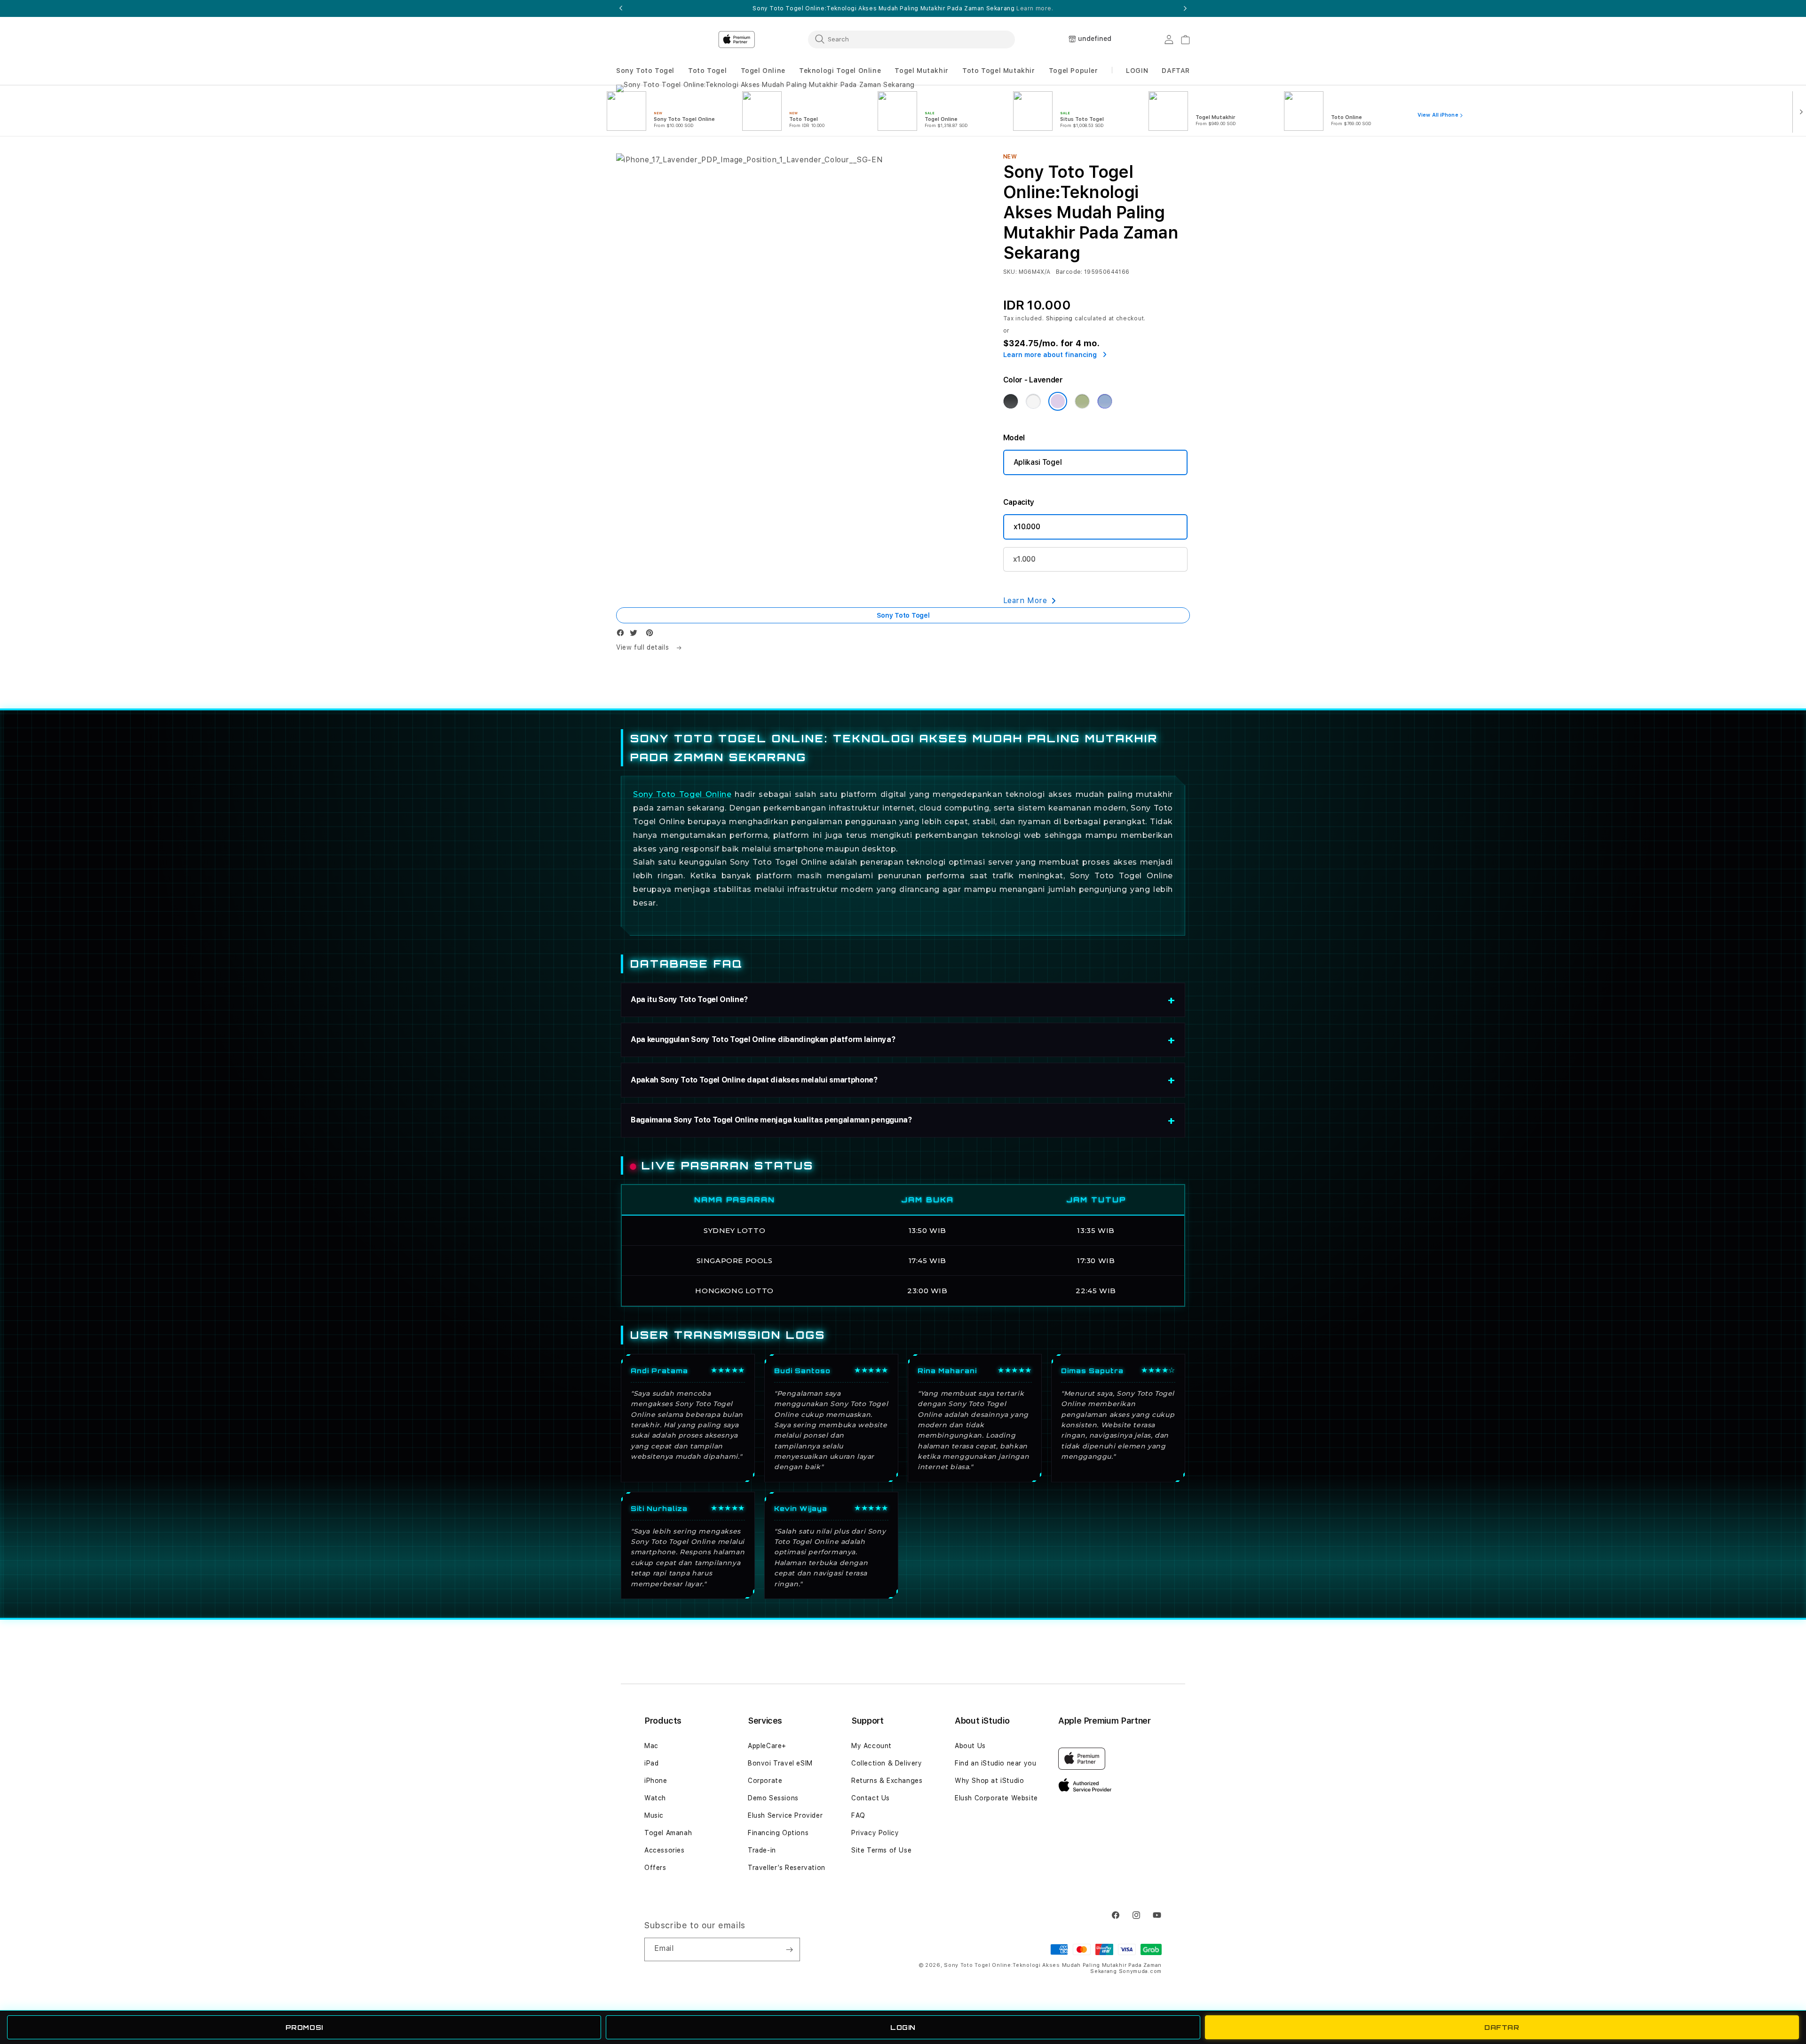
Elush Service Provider (785, 1815)
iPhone (656, 1781)
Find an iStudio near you (995, 1763)
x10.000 (1027, 527)
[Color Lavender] (1058, 401)
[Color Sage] (1082, 401)
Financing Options (778, 1833)
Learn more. (1035, 8)
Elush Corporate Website (996, 1798)
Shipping (1060, 318)
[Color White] (1033, 401)
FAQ (858, 1815)
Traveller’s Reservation (787, 1868)
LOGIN (903, 2027)
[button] (645, 71)
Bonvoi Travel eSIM (780, 1763)
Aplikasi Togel (1038, 462)
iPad (651, 1763)
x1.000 (1024, 559)
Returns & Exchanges (887, 1781)
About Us (970, 1746)
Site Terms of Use (881, 1850)
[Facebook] (623, 635)
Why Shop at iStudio (989, 1781)
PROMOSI (304, 2027)
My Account (871, 1746)
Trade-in (762, 1850)
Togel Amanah (668, 1833)
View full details (644, 647)
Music (654, 1815)
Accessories (665, 1850)
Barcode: (1069, 272)
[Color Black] (1011, 401)
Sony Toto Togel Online (682, 794)
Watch (655, 1798)
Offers (655, 1868)
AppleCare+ (767, 1746)
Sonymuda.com (1140, 1971)
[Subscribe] (789, 1949)
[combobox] (911, 39)
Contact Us (871, 1798)
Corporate (765, 1781)
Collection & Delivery (887, 1763)
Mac (651, 1746)
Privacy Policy (875, 1833)
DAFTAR (1502, 2027)
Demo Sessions (773, 1798)
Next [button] (1185, 8)
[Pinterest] (652, 635)
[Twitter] (636, 635)
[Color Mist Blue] (1105, 401)
